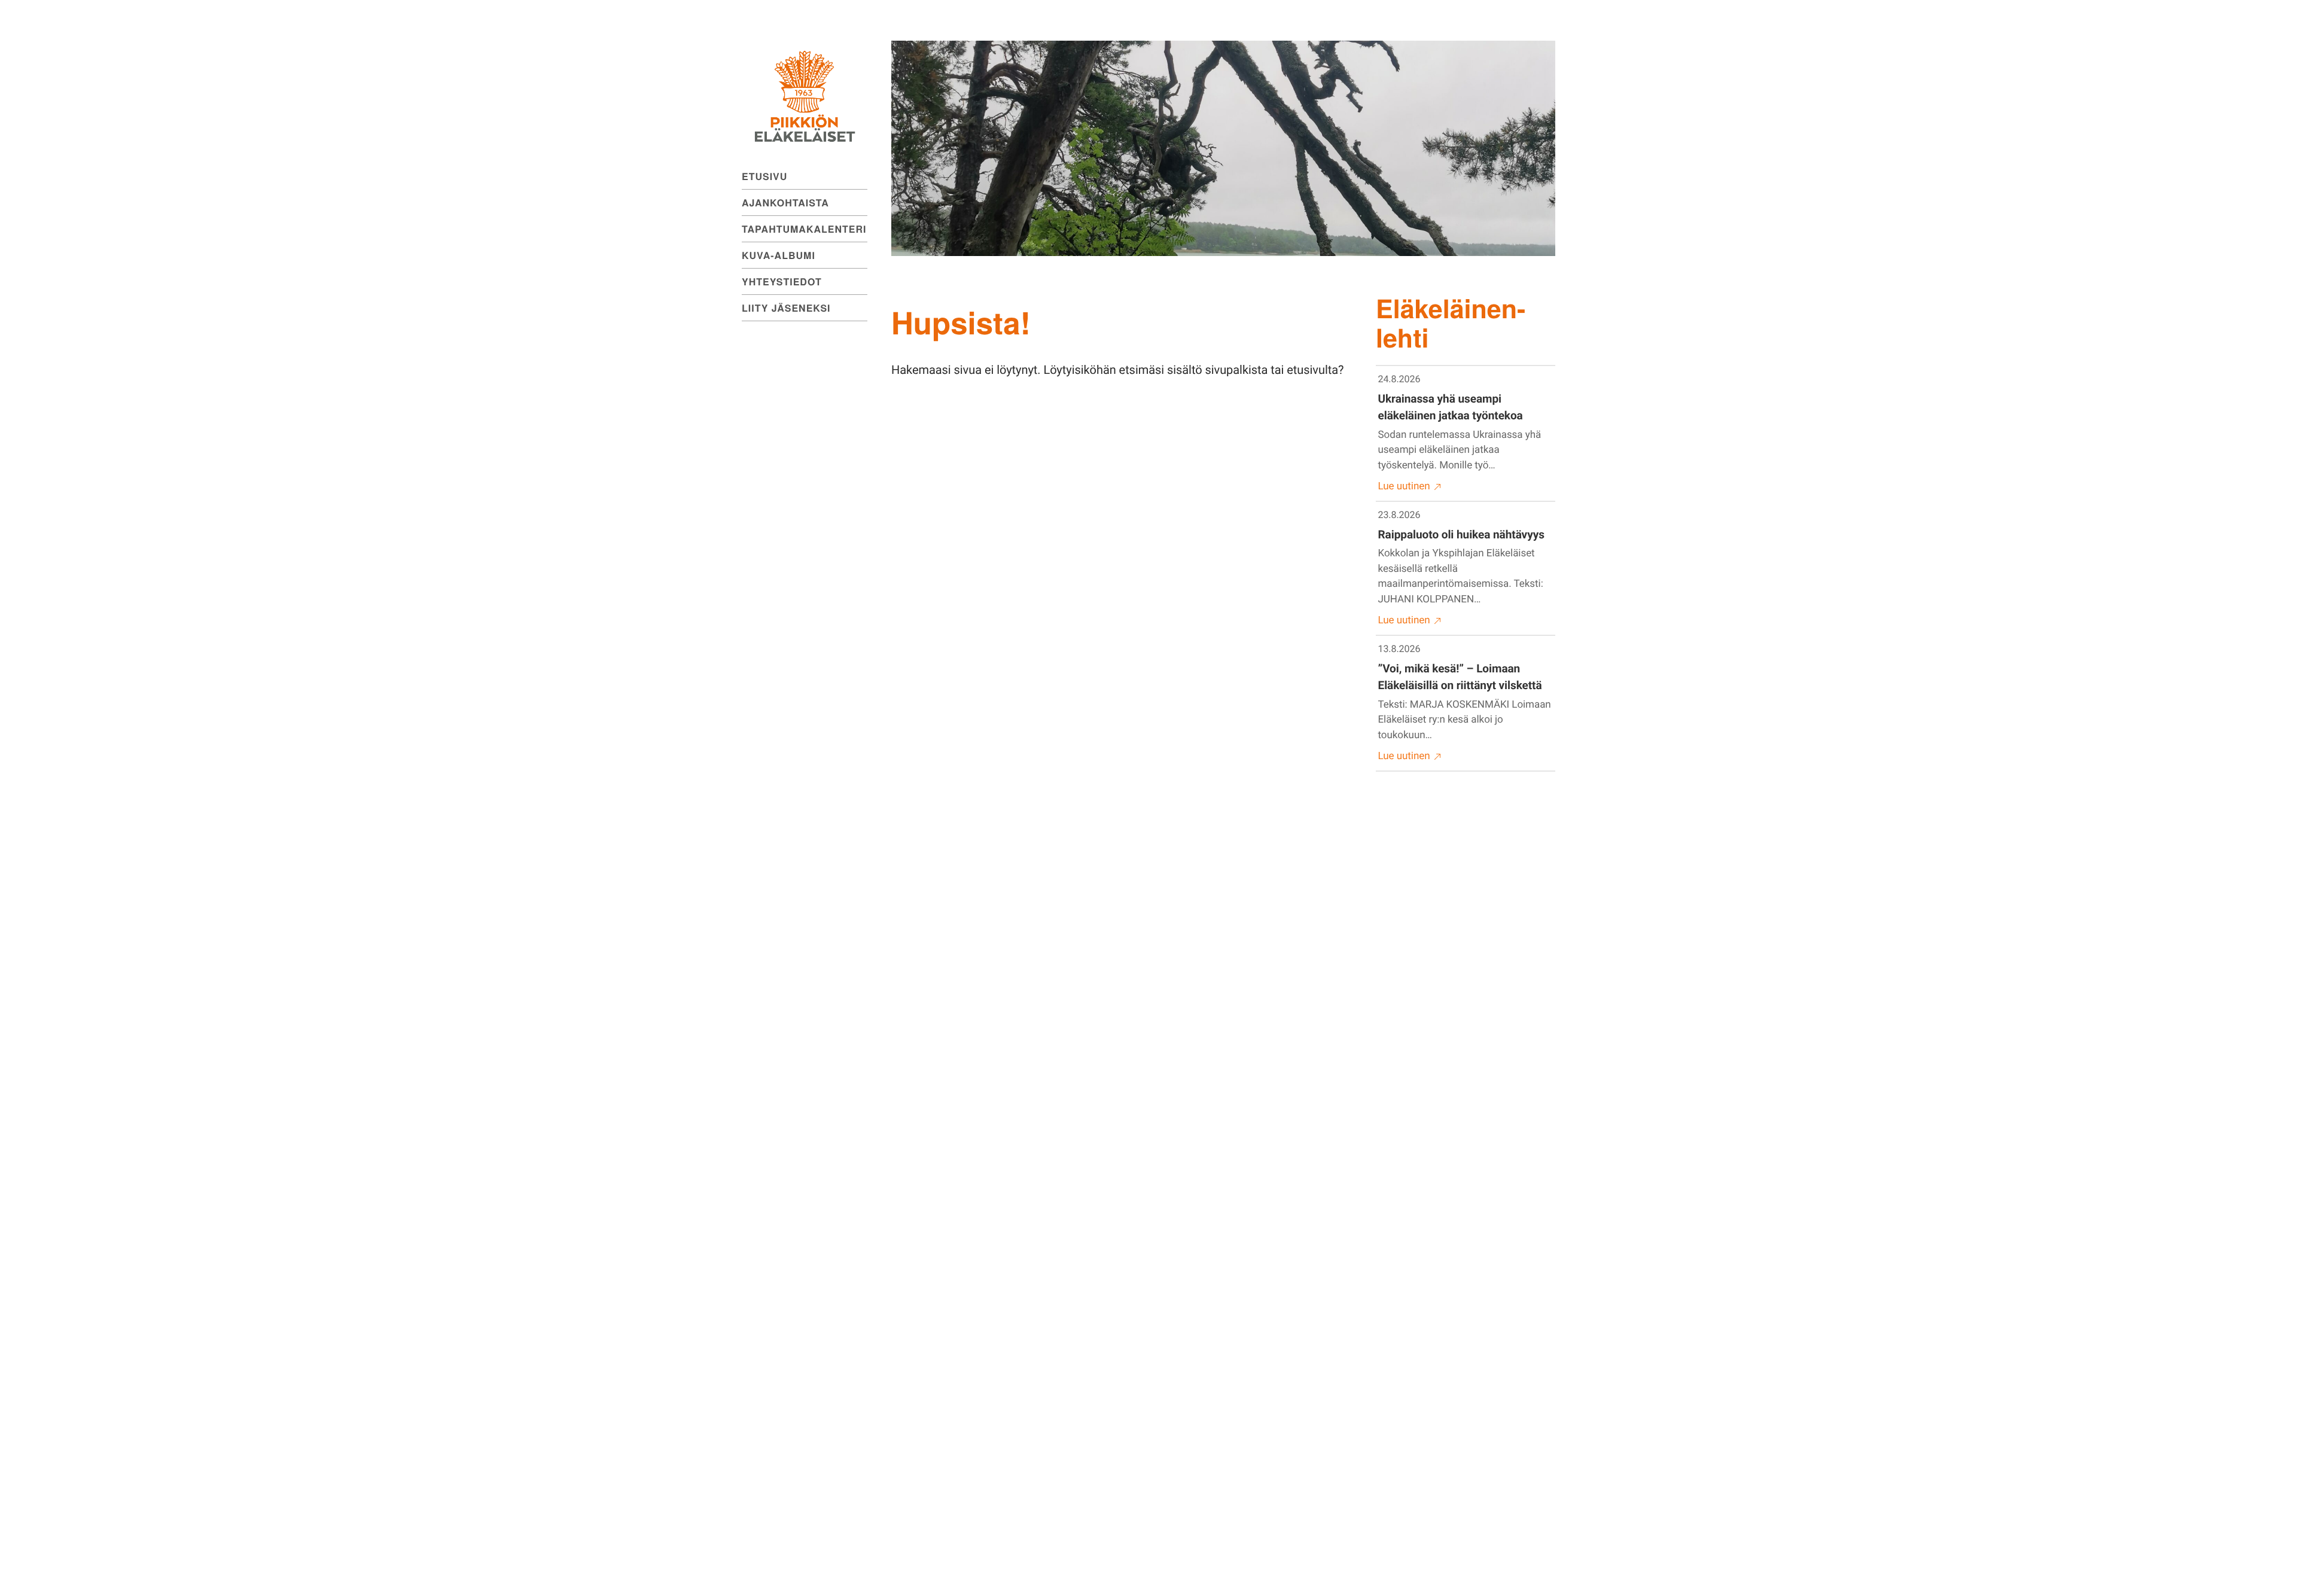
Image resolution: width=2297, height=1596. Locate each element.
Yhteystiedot (782, 281)
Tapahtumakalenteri (804, 229)
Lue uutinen (1404, 486)
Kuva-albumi (779, 255)
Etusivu (764, 176)
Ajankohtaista (785, 202)
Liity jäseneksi (786, 308)
